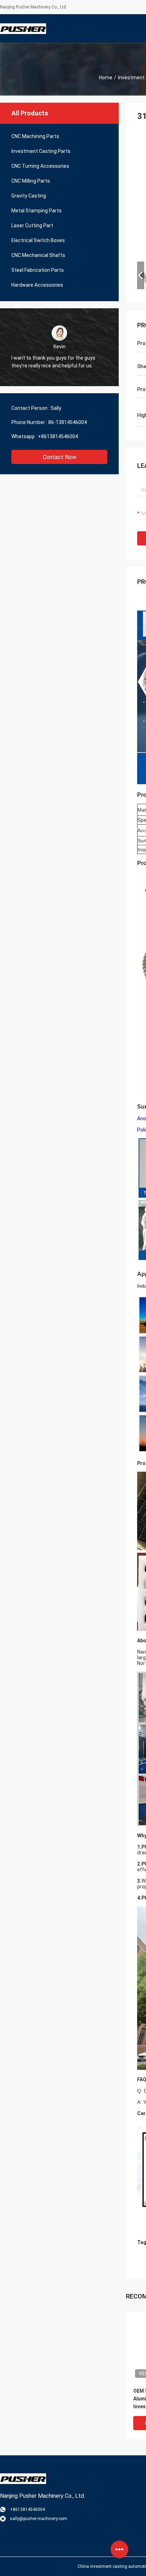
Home (106, 78)
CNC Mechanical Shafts (38, 255)
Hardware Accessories (37, 285)
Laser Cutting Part (32, 225)
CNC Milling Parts (31, 181)
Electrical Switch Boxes (38, 240)
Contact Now (60, 457)
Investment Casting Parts (41, 151)
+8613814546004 (58, 436)
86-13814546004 (68, 422)
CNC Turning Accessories (40, 166)
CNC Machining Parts (35, 136)
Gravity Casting (29, 196)
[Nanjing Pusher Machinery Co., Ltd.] (23, 28)
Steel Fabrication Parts (38, 270)
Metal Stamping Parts (36, 211)
